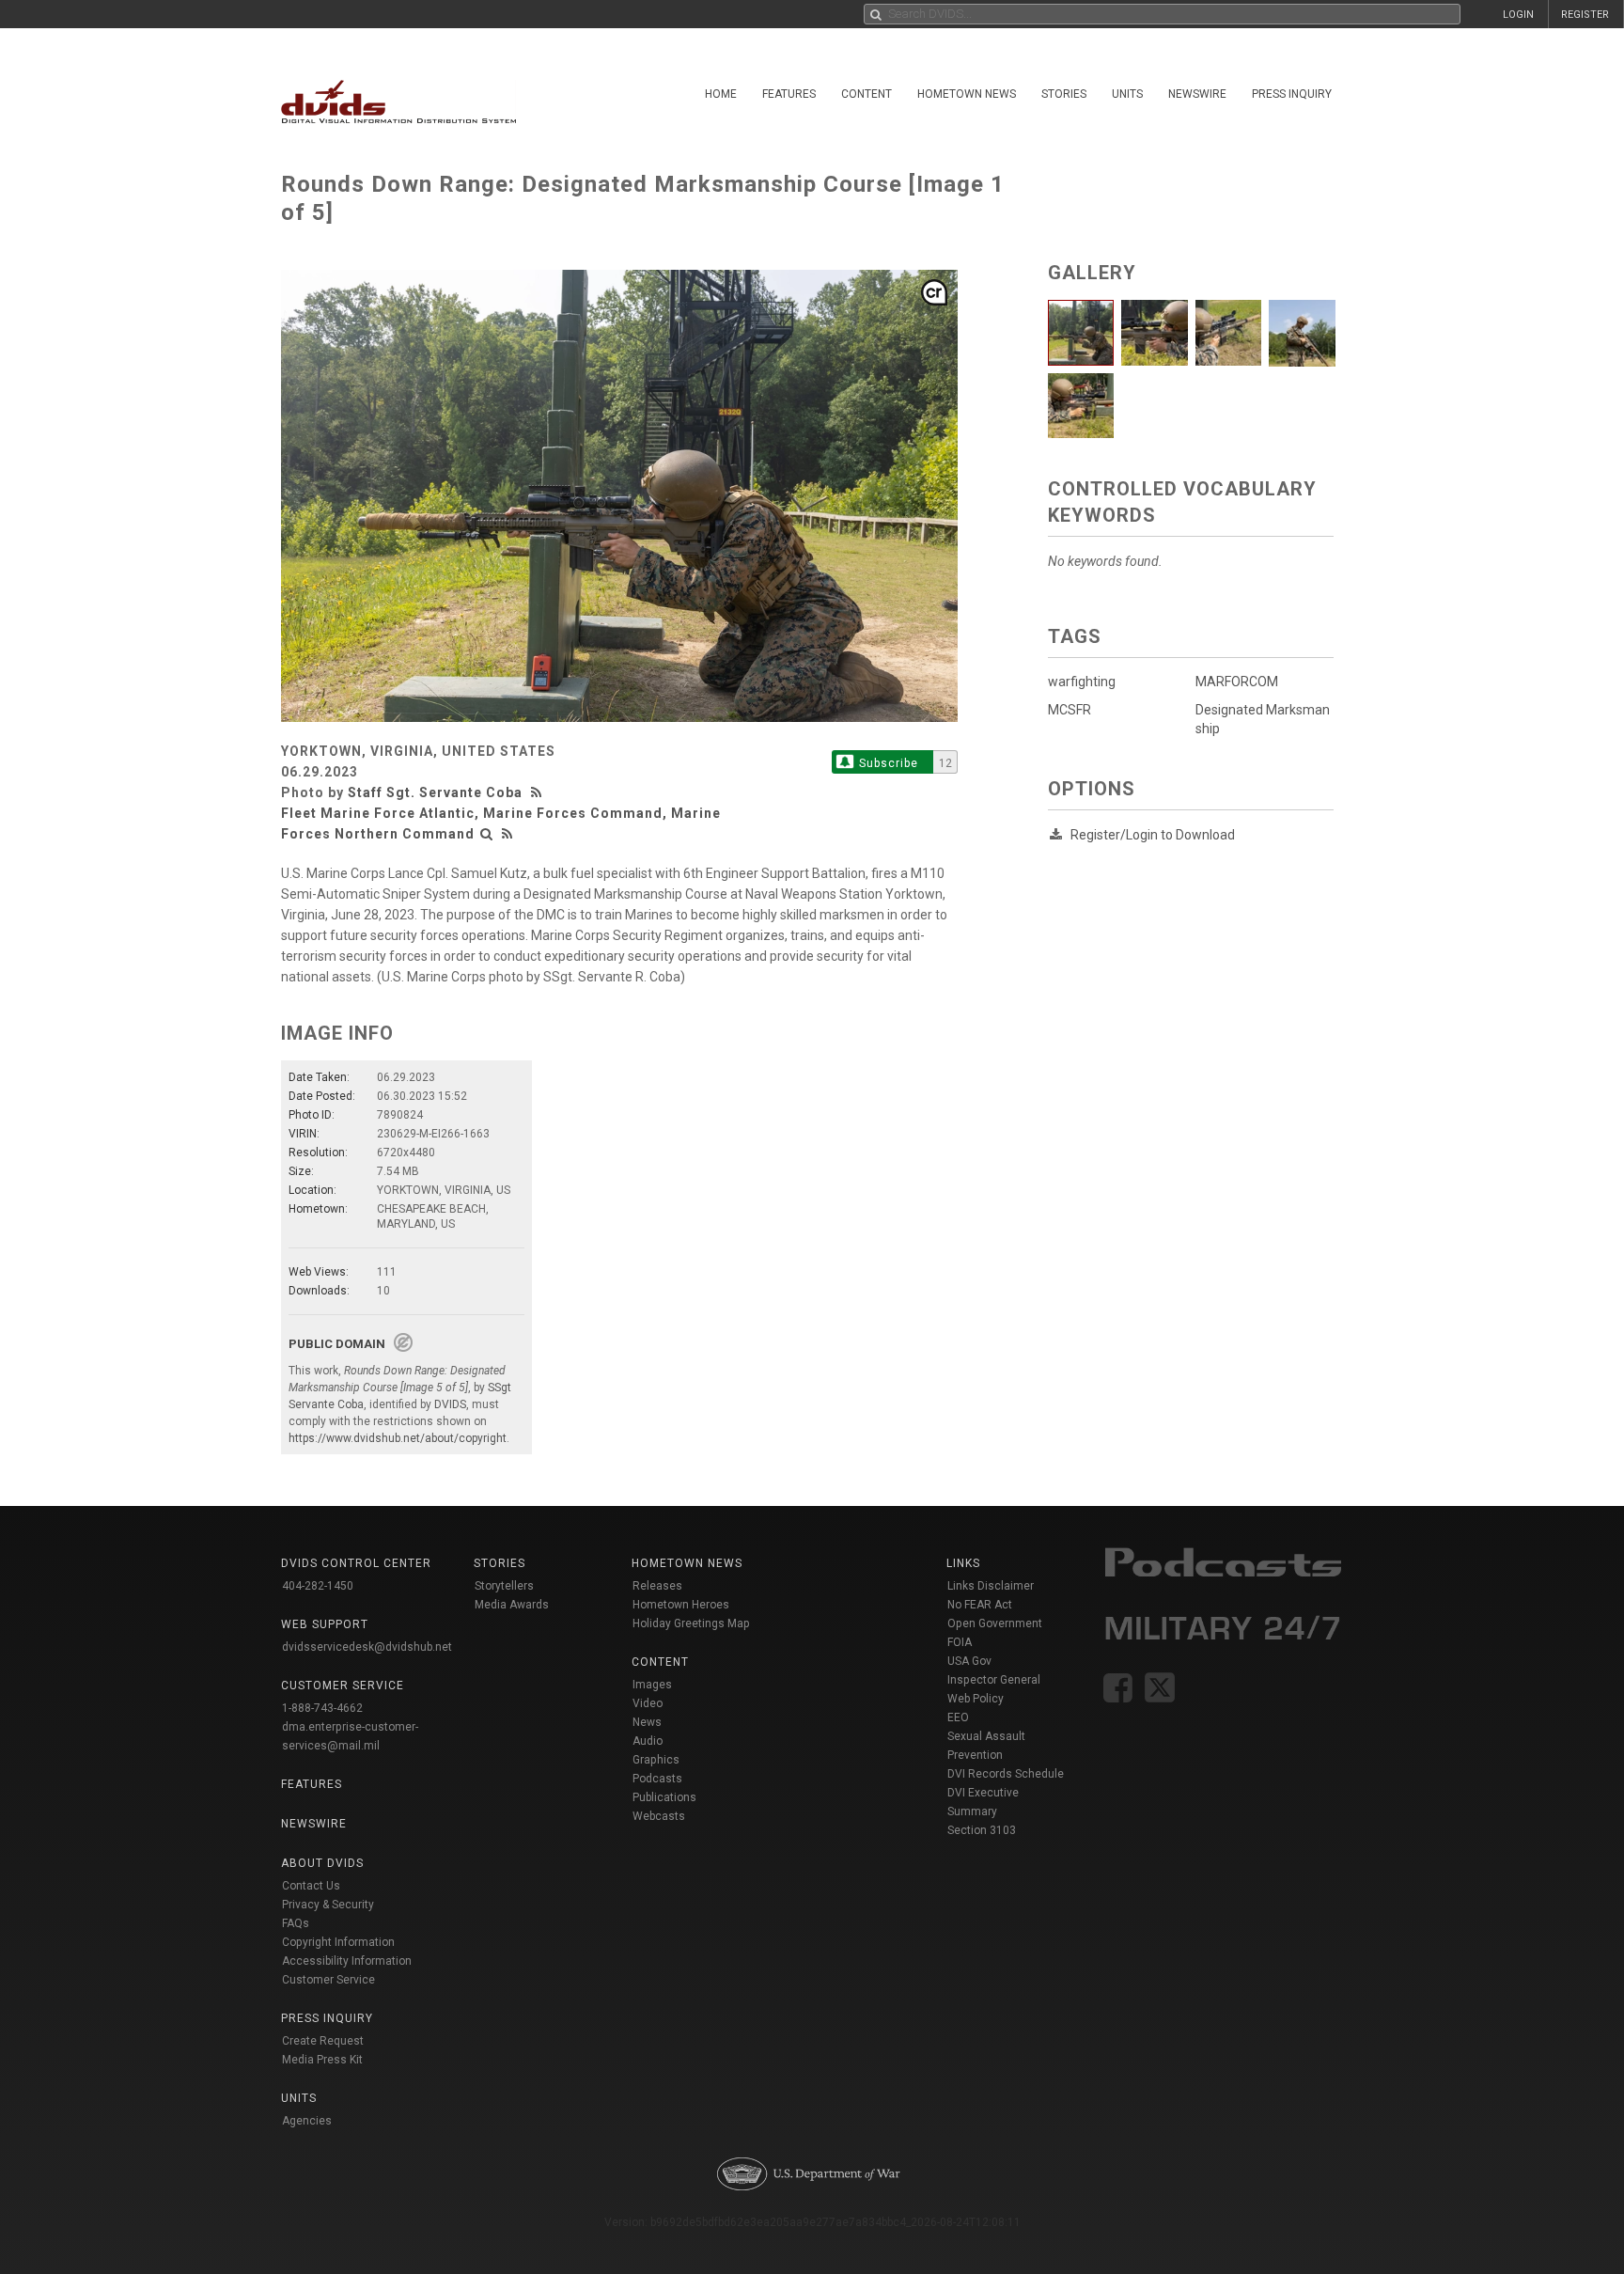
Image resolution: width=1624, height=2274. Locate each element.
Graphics (656, 1760)
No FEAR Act (980, 1605)
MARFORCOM (1237, 682)
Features (789, 94)
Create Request (323, 2041)
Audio (648, 1741)
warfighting (1082, 682)
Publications (664, 1797)
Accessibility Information (347, 1961)
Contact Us (311, 1886)
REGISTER (1585, 15)
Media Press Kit (322, 2060)
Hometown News (967, 94)
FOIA (960, 1642)
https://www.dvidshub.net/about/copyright (398, 1438)
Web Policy (976, 1699)
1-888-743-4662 (322, 1708)
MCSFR (1070, 710)
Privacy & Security (328, 1905)
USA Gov (969, 1661)
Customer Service (328, 1980)
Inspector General (994, 1680)
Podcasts (657, 1779)
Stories (1064, 94)
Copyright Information (338, 1942)
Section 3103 (982, 1830)
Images (652, 1685)
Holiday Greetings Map (691, 1623)
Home (721, 94)
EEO (958, 1717)
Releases (657, 1586)
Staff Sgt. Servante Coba (435, 792)
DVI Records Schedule (1006, 1774)
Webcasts (659, 1816)
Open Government (995, 1623)
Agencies (307, 2121)
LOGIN (1518, 15)
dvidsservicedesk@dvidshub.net (367, 1647)
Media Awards (512, 1605)
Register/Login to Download (1153, 835)
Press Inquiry (1292, 94)
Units (1127, 94)
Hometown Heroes (681, 1605)
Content (867, 94)
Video (648, 1703)
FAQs (296, 1923)
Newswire (1197, 94)
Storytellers (504, 1586)
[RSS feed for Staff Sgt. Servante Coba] (539, 792)
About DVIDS (322, 1863)
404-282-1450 (318, 1586)
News (647, 1722)
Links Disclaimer (991, 1586)
